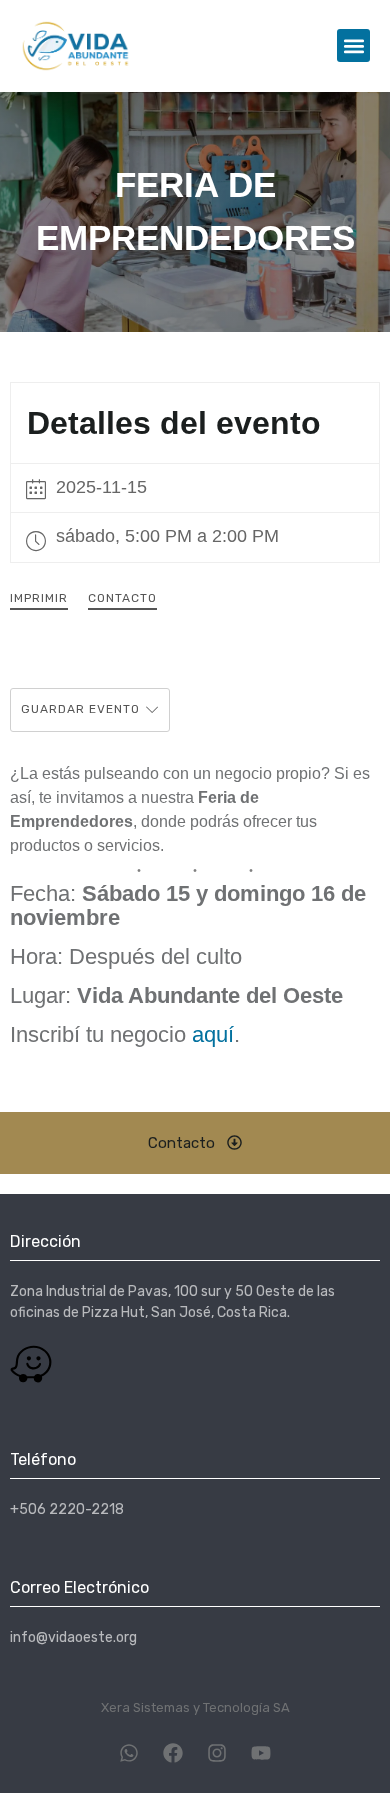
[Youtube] (261, 1753)
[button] (353, 45)
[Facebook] (173, 1753)
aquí (213, 1034)
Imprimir (39, 598)
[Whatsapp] (129, 1753)
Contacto (122, 598)
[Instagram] (217, 1753)
